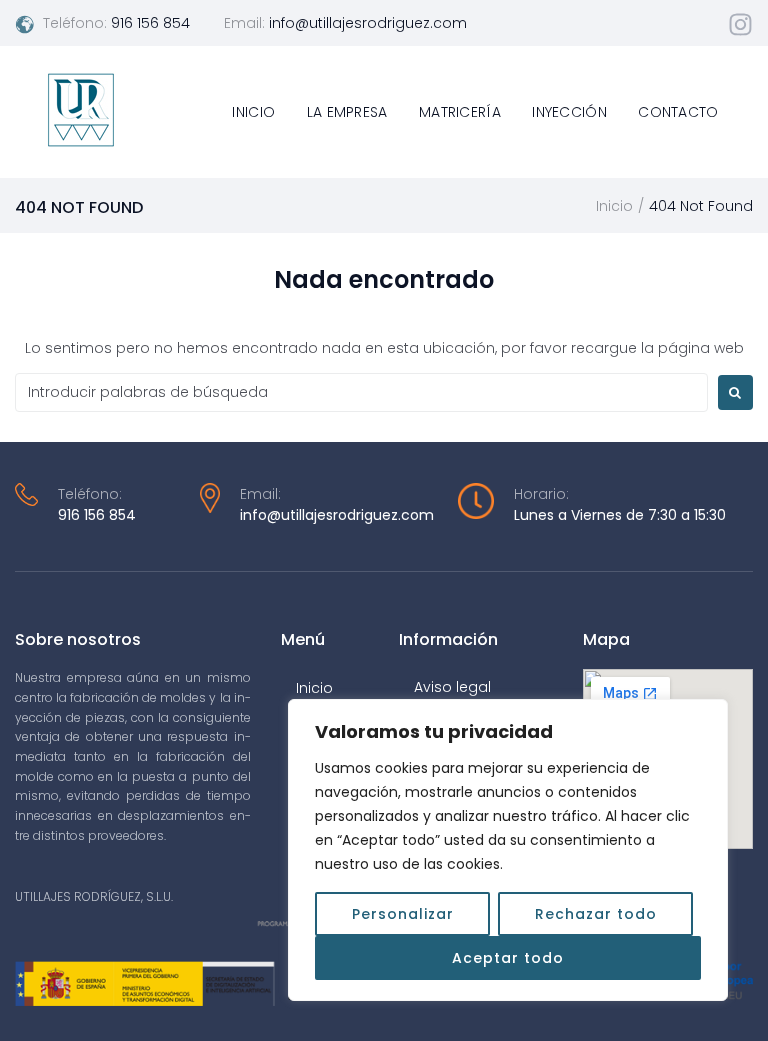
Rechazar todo (596, 914)
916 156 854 (150, 23)
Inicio (614, 206)
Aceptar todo (508, 958)
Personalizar (403, 914)
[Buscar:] (361, 392)
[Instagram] (740, 24)
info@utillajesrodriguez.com (368, 23)
